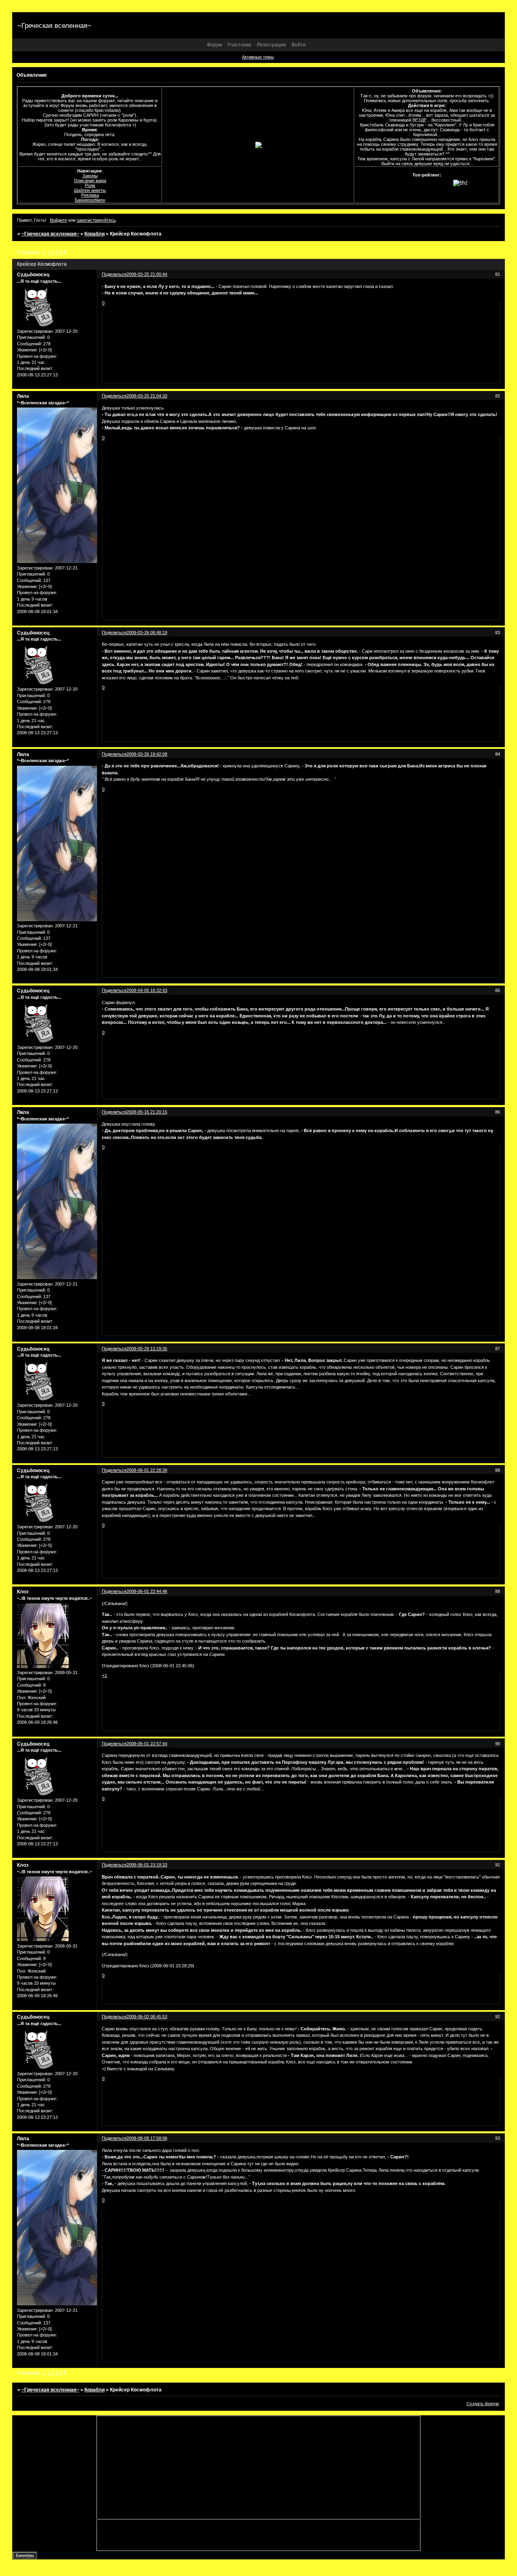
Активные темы (258, 57)
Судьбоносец (33, 275)
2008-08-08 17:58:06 (147, 2138)
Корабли (95, 234)
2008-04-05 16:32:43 (147, 990)
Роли (90, 185)
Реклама (90, 195)
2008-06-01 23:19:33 (147, 1865)
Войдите (59, 220)
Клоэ (23, 1592)
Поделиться (114, 274)
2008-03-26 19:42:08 (147, 754)
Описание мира (90, 181)
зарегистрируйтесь (96, 220)
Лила (23, 396)
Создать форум (483, 2404)
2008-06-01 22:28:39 (147, 1470)
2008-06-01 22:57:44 (147, 1744)
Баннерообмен (90, 200)
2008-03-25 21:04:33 (147, 396)
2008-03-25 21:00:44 (147, 274)
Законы (90, 176)
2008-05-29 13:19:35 (147, 1349)
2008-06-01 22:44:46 (147, 1591)
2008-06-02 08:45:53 (147, 2017)
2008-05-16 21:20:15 (147, 1112)
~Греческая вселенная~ (50, 234)
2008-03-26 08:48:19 (147, 632)
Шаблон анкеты (90, 190)
